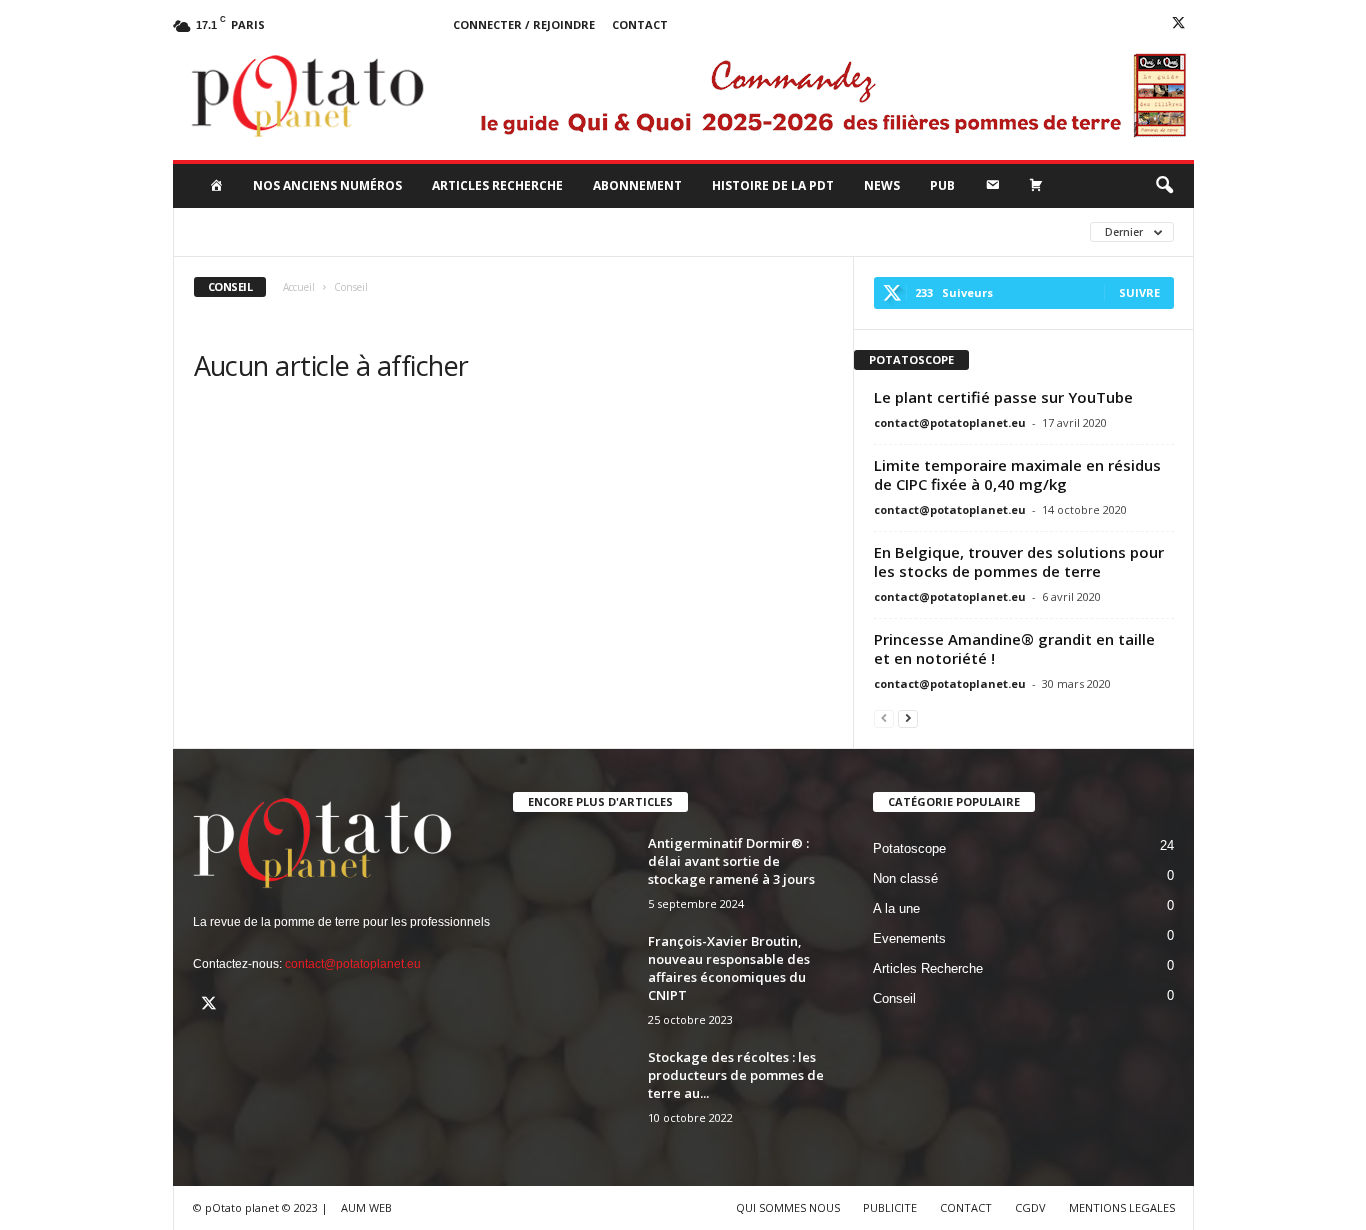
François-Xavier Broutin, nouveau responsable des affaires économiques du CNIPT (729, 968)
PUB (942, 185)
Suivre (1139, 292)
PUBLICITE (890, 1207)
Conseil (459, 231)
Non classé (655, 231)
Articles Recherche (342, 231)
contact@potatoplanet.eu (950, 422)
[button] (1164, 186)
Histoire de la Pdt (773, 185)
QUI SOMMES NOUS (788, 1207)
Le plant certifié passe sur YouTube (1003, 397)
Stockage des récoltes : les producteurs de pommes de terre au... (736, 1075)
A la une (224, 231)
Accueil (299, 287)
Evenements (551, 231)
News (882, 185)
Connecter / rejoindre (524, 24)
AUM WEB (366, 1207)
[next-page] (908, 718)
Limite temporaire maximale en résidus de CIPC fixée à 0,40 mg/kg (1017, 474)
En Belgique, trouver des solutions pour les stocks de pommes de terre (1019, 561)
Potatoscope (764, 231)
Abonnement (637, 185)
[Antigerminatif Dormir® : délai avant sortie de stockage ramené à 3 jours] (583, 871)
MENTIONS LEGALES (1122, 1207)
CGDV (1030, 1207)
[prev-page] (884, 718)
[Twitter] (1179, 25)
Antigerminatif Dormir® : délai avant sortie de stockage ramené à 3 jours (731, 861)
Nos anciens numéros (327, 185)
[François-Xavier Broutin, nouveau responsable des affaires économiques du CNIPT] (583, 969)
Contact (640, 24)
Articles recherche (497, 185)
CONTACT (966, 1207)
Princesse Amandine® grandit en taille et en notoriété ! (1014, 648)
